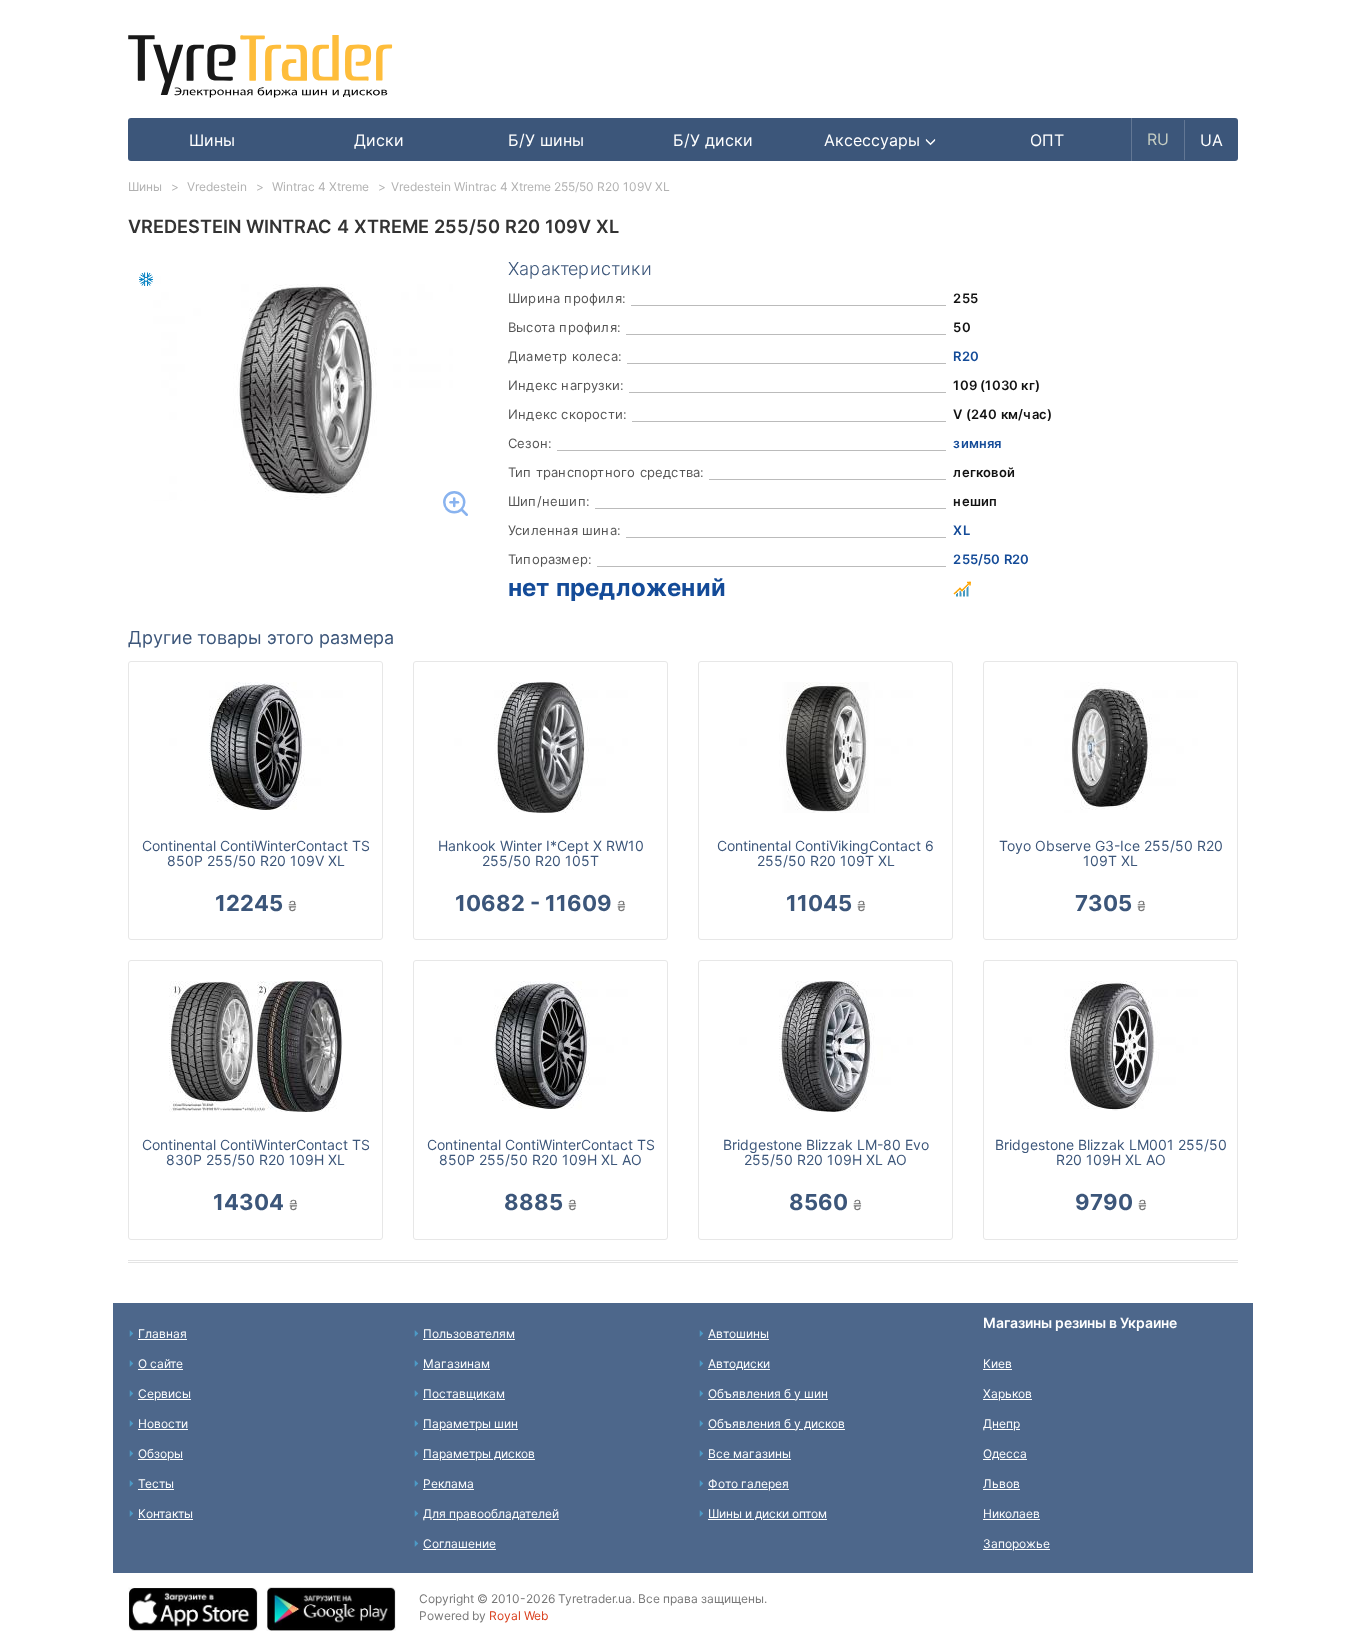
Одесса (1005, 1453)
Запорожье (1016, 1543)
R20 (966, 356)
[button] (880, 140)
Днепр (1001, 1423)
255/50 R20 (991, 559)
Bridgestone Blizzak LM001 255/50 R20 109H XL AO (1111, 1152)
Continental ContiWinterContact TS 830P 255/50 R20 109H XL (256, 1152)
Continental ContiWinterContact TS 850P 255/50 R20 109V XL (256, 853)
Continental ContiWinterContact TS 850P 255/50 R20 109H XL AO (541, 1152)
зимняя (977, 443)
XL (961, 530)
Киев (997, 1363)
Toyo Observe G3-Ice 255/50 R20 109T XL (1111, 853)
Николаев (1011, 1513)
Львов (1001, 1483)
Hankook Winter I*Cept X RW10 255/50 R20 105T (541, 853)
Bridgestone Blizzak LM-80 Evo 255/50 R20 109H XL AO (826, 1152)
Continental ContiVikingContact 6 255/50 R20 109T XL (825, 853)
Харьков (1007, 1393)
